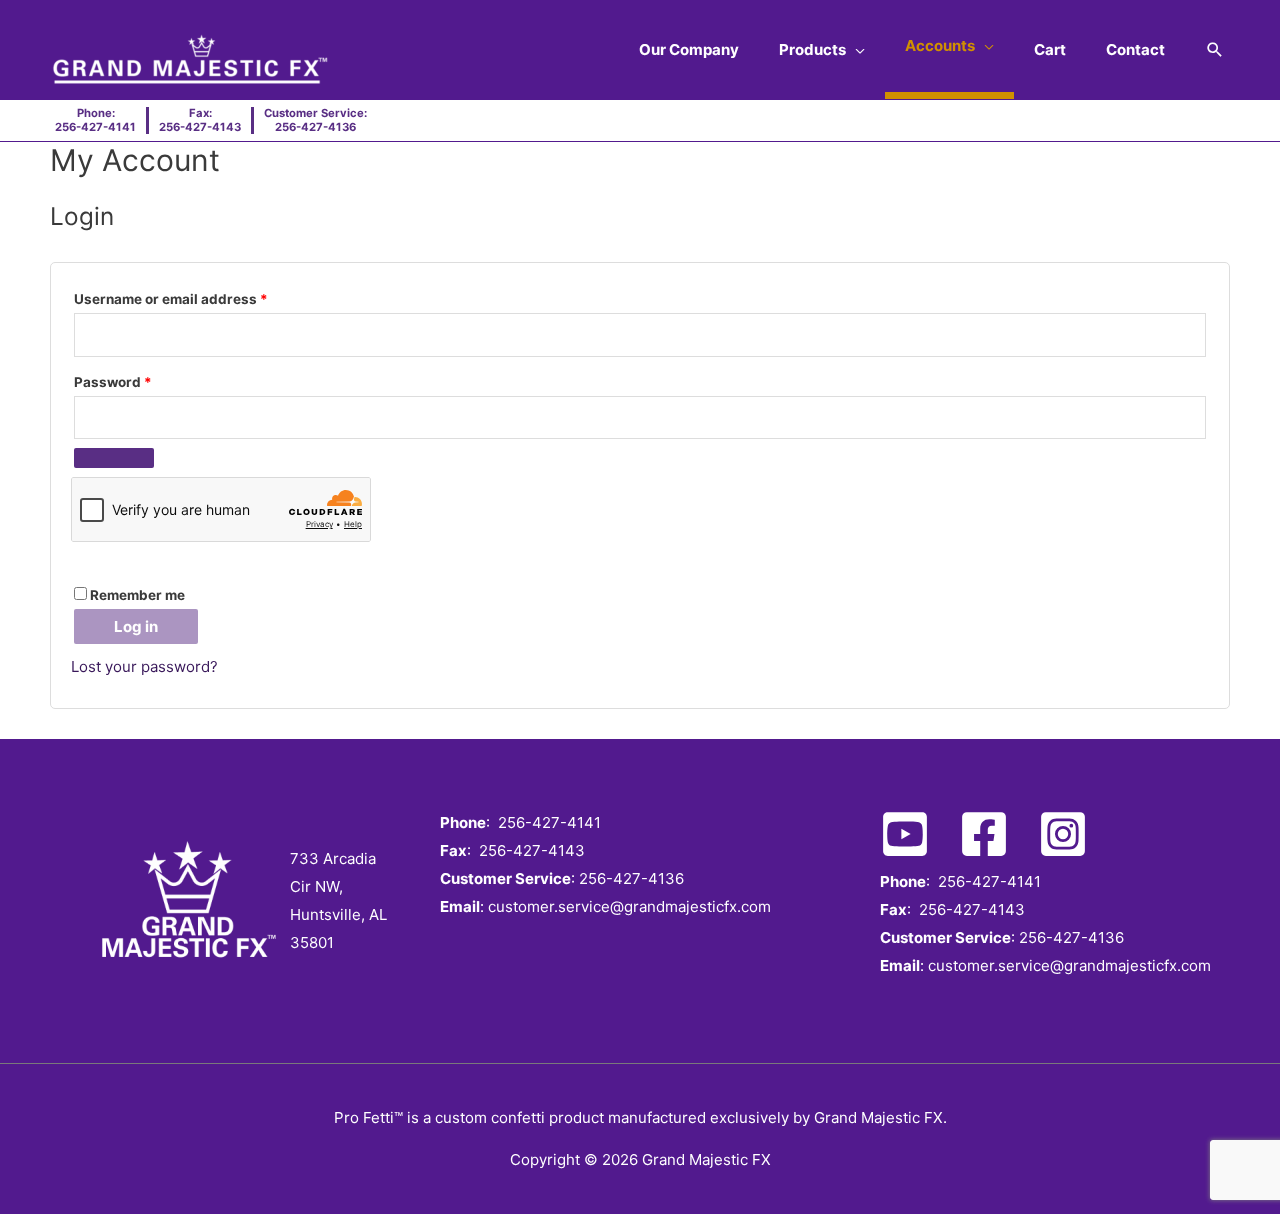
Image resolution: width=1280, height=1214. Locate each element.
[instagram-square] (1075, 834)
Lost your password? (144, 666)
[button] (1215, 50)
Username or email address (201, 296)
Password (143, 379)
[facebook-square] (996, 834)
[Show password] (114, 458)
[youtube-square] (917, 834)
